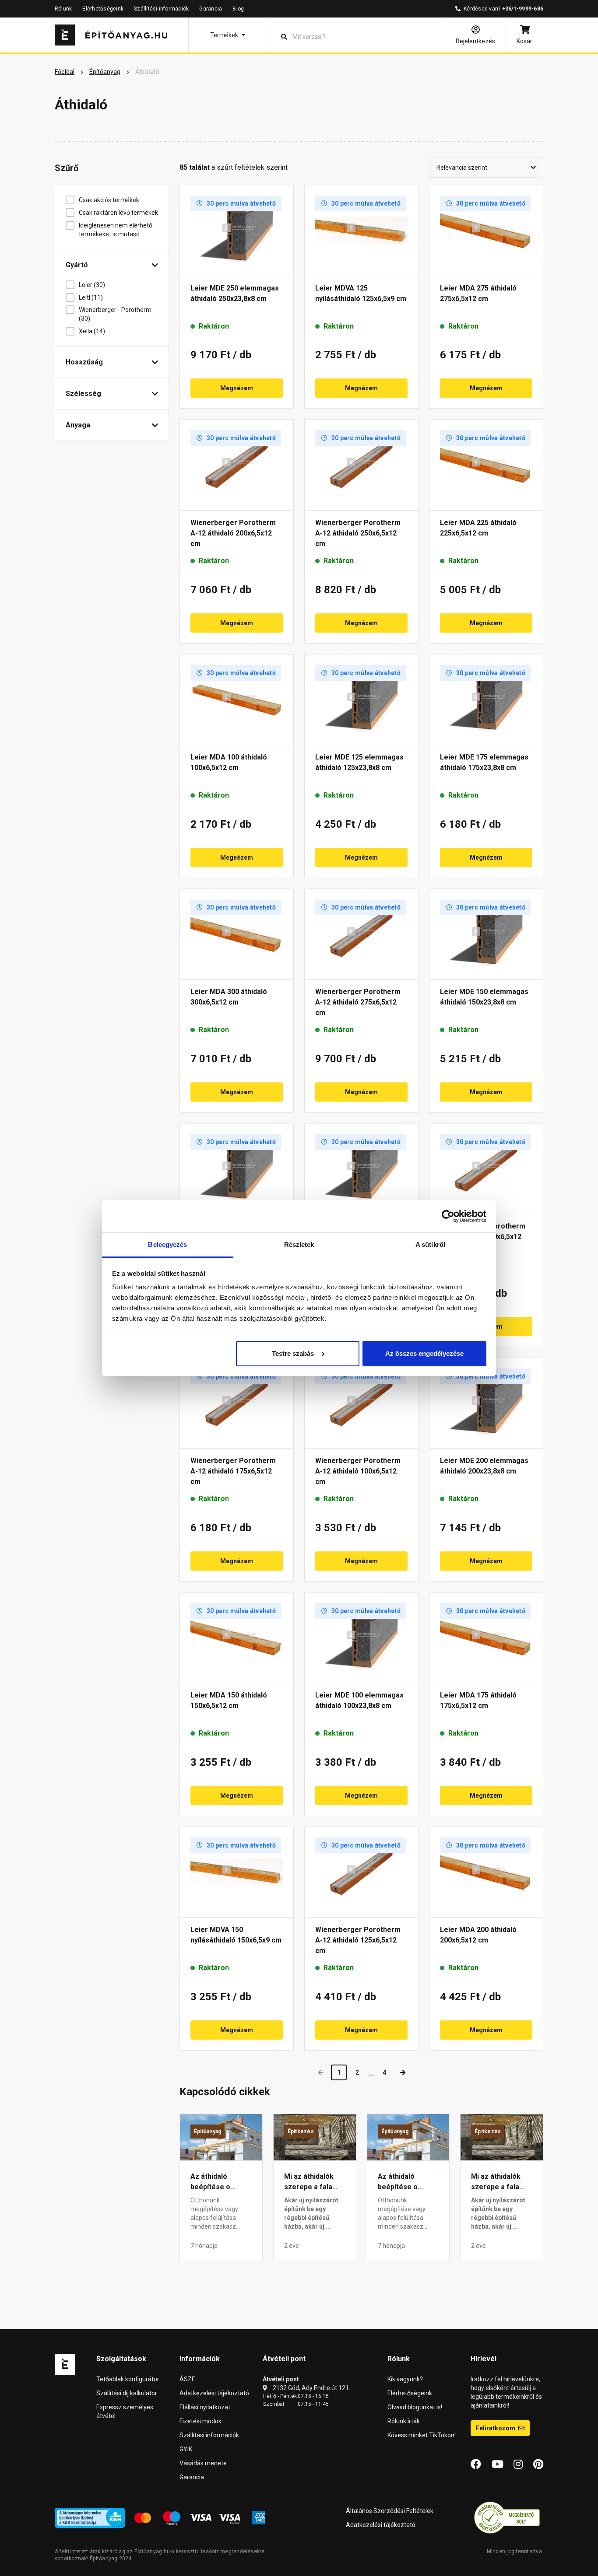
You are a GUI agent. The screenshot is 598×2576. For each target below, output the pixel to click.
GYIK (186, 2449)
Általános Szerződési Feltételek (390, 2511)
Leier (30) (92, 285)
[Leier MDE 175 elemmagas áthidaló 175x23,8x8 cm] (486, 700)
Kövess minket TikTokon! (422, 2435)
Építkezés (301, 2131)
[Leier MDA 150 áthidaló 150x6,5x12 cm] (237, 1638)
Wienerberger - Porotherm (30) (115, 314)
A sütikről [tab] (430, 1244)
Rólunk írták (404, 2421)
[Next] (403, 2072)
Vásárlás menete (203, 2463)
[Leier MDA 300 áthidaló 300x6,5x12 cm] (237, 934)
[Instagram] (518, 2464)
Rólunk (63, 9)
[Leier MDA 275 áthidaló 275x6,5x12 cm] (486, 230)
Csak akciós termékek (109, 200)
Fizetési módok (201, 2421)
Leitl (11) (91, 297)
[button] (228, 35)
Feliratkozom (496, 2428)
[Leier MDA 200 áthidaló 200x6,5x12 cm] (486, 1872)
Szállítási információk (161, 9)
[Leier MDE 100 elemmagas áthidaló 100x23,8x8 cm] (361, 1638)
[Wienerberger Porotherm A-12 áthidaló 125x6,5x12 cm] (361, 1872)
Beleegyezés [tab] (167, 1244)
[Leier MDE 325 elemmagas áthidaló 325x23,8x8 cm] (361, 1169)
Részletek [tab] (299, 1244)
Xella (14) (92, 331)
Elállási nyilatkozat (205, 2407)
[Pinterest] (538, 2464)
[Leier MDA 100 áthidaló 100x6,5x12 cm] (237, 700)
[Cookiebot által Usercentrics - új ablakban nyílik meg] (448, 1216)
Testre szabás (293, 1353)
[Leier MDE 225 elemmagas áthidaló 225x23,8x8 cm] (237, 1169)
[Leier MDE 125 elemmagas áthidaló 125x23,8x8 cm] (361, 700)
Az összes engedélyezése (424, 1353)
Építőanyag (208, 2131)
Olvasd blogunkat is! (415, 2407)
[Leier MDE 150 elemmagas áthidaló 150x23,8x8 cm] (486, 934)
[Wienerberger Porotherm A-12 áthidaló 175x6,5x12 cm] (237, 1403)
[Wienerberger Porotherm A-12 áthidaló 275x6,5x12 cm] (361, 934)
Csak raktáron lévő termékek (118, 213)
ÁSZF (187, 2379)
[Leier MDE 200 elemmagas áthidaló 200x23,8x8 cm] (486, 1403)
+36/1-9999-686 (523, 9)
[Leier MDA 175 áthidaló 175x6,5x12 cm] (486, 1638)
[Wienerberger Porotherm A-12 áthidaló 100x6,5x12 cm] (361, 1403)
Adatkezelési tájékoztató (214, 2393)
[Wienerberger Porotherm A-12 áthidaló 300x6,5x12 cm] (486, 1169)
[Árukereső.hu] (507, 2517)
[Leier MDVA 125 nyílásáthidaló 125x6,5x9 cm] (361, 230)
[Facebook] (476, 2464)
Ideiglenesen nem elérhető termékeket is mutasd (116, 230)
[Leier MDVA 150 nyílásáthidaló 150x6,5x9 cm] (237, 1872)
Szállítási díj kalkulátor (127, 2393)
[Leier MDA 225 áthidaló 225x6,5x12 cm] (486, 465)
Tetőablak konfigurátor (128, 2379)
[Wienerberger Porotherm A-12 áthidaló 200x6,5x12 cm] (237, 465)
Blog (238, 9)
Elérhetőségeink (103, 9)
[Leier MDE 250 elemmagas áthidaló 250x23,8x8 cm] (237, 230)
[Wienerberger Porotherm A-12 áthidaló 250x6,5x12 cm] (361, 465)
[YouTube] (498, 2464)
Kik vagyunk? (405, 2379)
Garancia (211, 9)
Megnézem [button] (237, 388)
